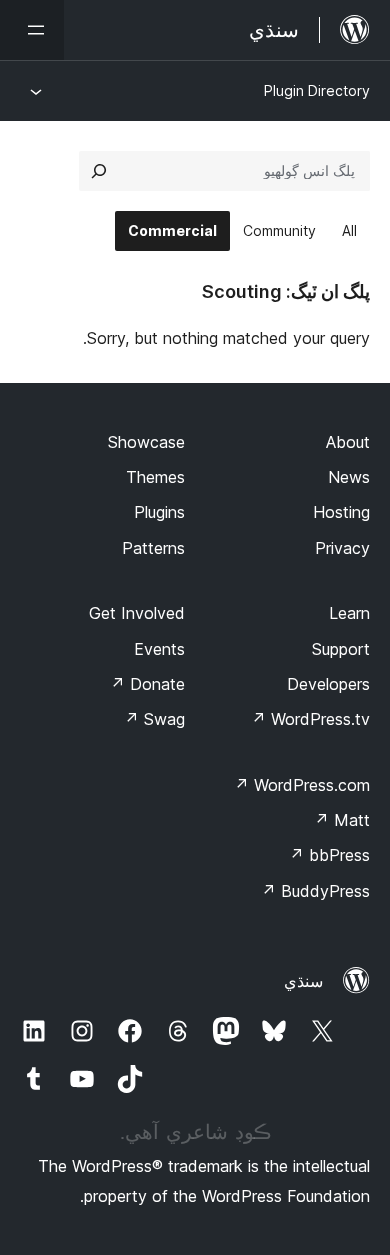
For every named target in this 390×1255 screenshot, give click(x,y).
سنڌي (303, 981)
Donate (147, 684)
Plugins (159, 512)
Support (341, 649)
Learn (349, 613)
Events (159, 649)
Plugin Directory (317, 90)
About (348, 442)
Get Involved (137, 613)
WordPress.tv (310, 719)
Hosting (341, 512)
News (349, 477)
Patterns (153, 548)
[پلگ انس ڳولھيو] (99, 171)
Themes (155, 477)
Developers (328, 684)
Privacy (342, 548)
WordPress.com (302, 785)
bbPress (329, 855)
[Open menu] (32, 30)
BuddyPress (315, 891)
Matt (342, 820)
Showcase (146, 442)
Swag (154, 719)
